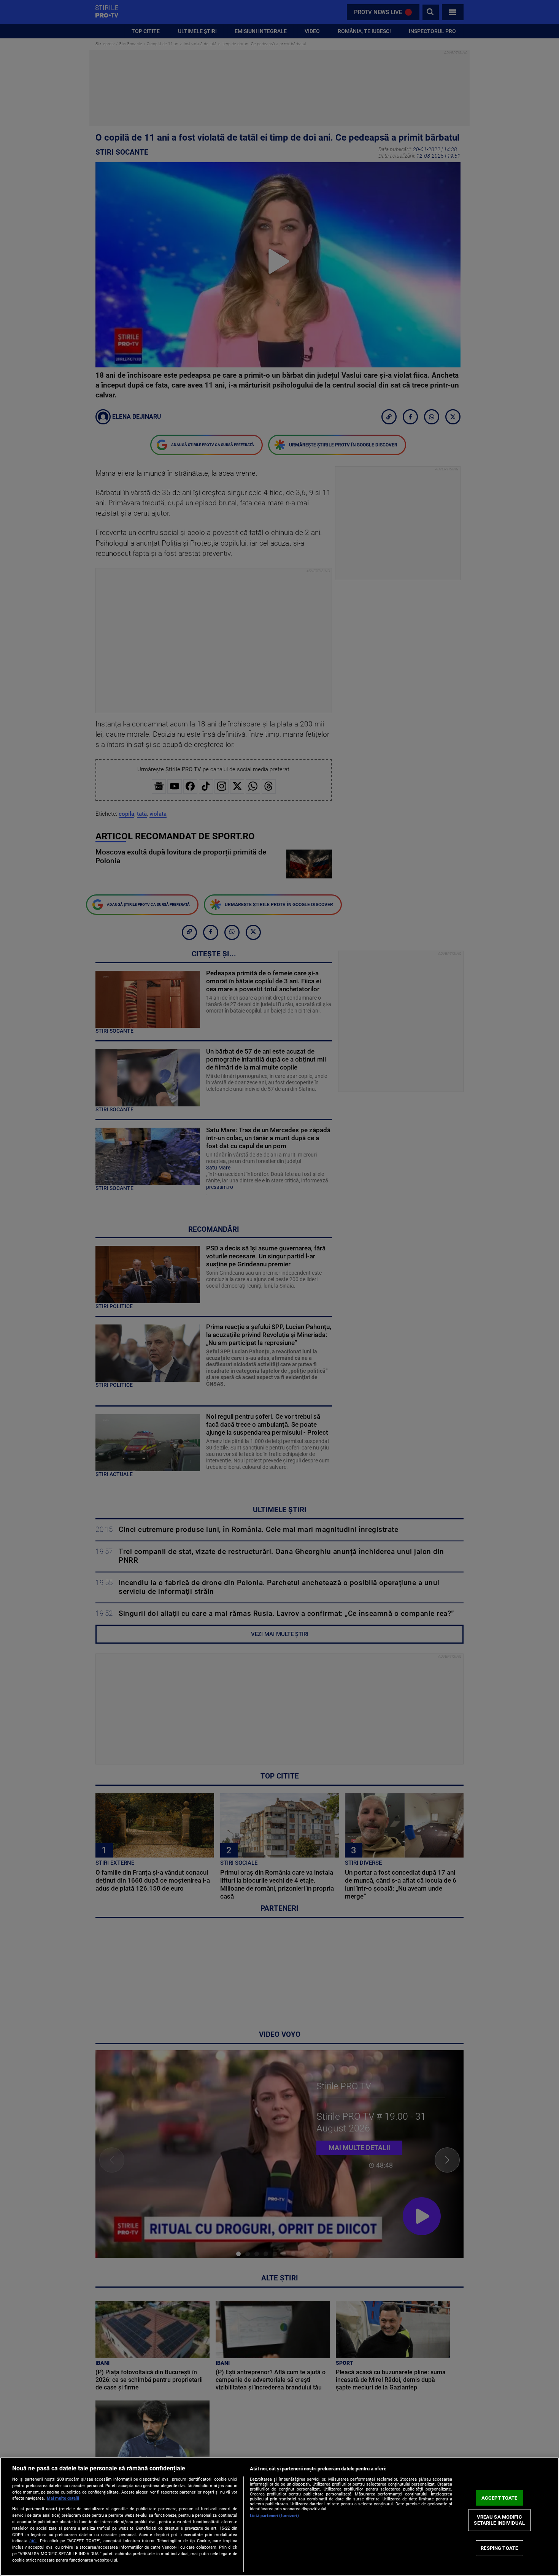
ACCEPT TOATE (499, 2498)
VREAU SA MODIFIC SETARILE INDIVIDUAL (499, 2520)
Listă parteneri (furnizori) (274, 2516)
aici (33, 2541)
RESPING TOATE (499, 2548)
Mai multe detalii (63, 2498)
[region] (279, 2517)
